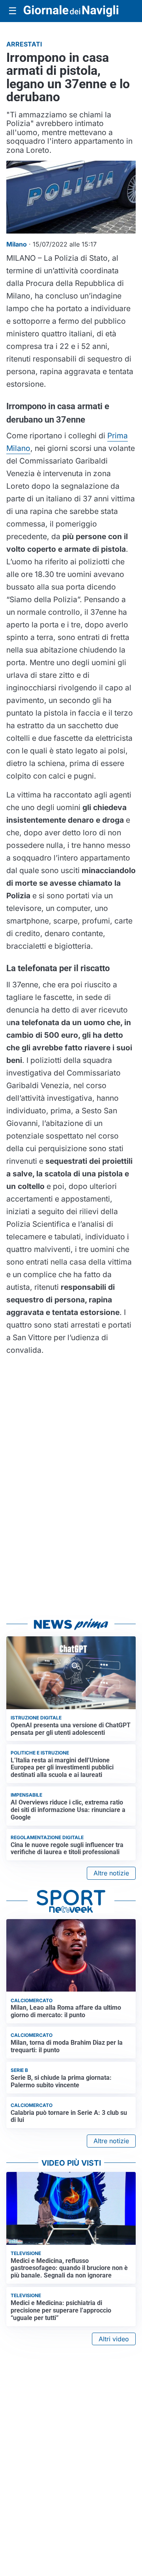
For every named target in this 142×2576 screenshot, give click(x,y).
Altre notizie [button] (111, 1873)
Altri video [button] (114, 2339)
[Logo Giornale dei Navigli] (71, 11)
